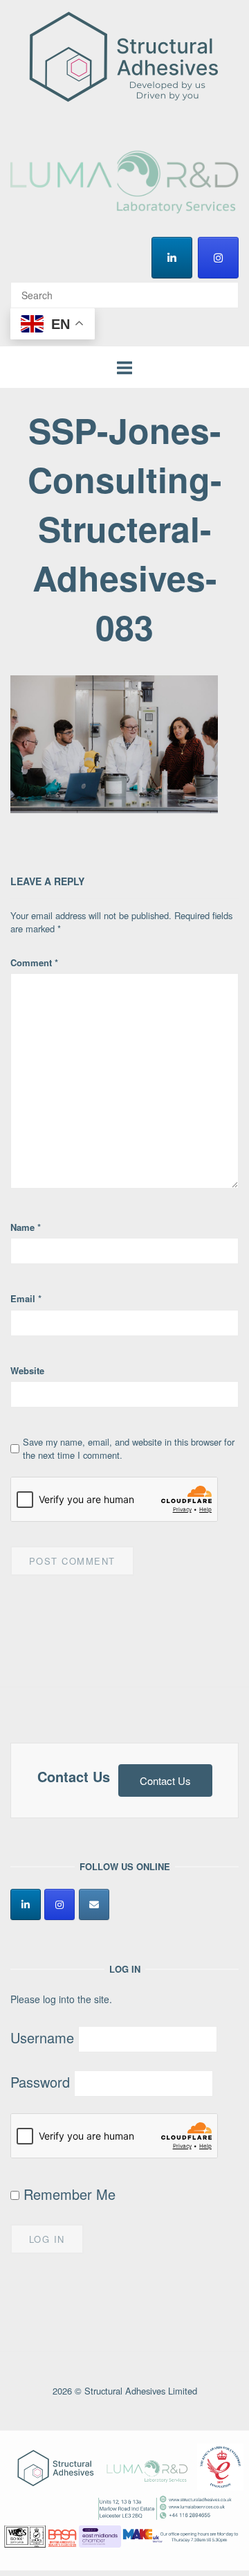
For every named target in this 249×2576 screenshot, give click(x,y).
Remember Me (67, 2194)
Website (27, 1370)
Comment (34, 962)
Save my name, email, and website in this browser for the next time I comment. (129, 1448)
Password (40, 2082)
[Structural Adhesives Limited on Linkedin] (172, 258)
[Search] (223, 289)
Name (26, 1227)
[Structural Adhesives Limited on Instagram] (218, 258)
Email (26, 1298)
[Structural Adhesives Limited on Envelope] (94, 1904)
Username (42, 2037)
